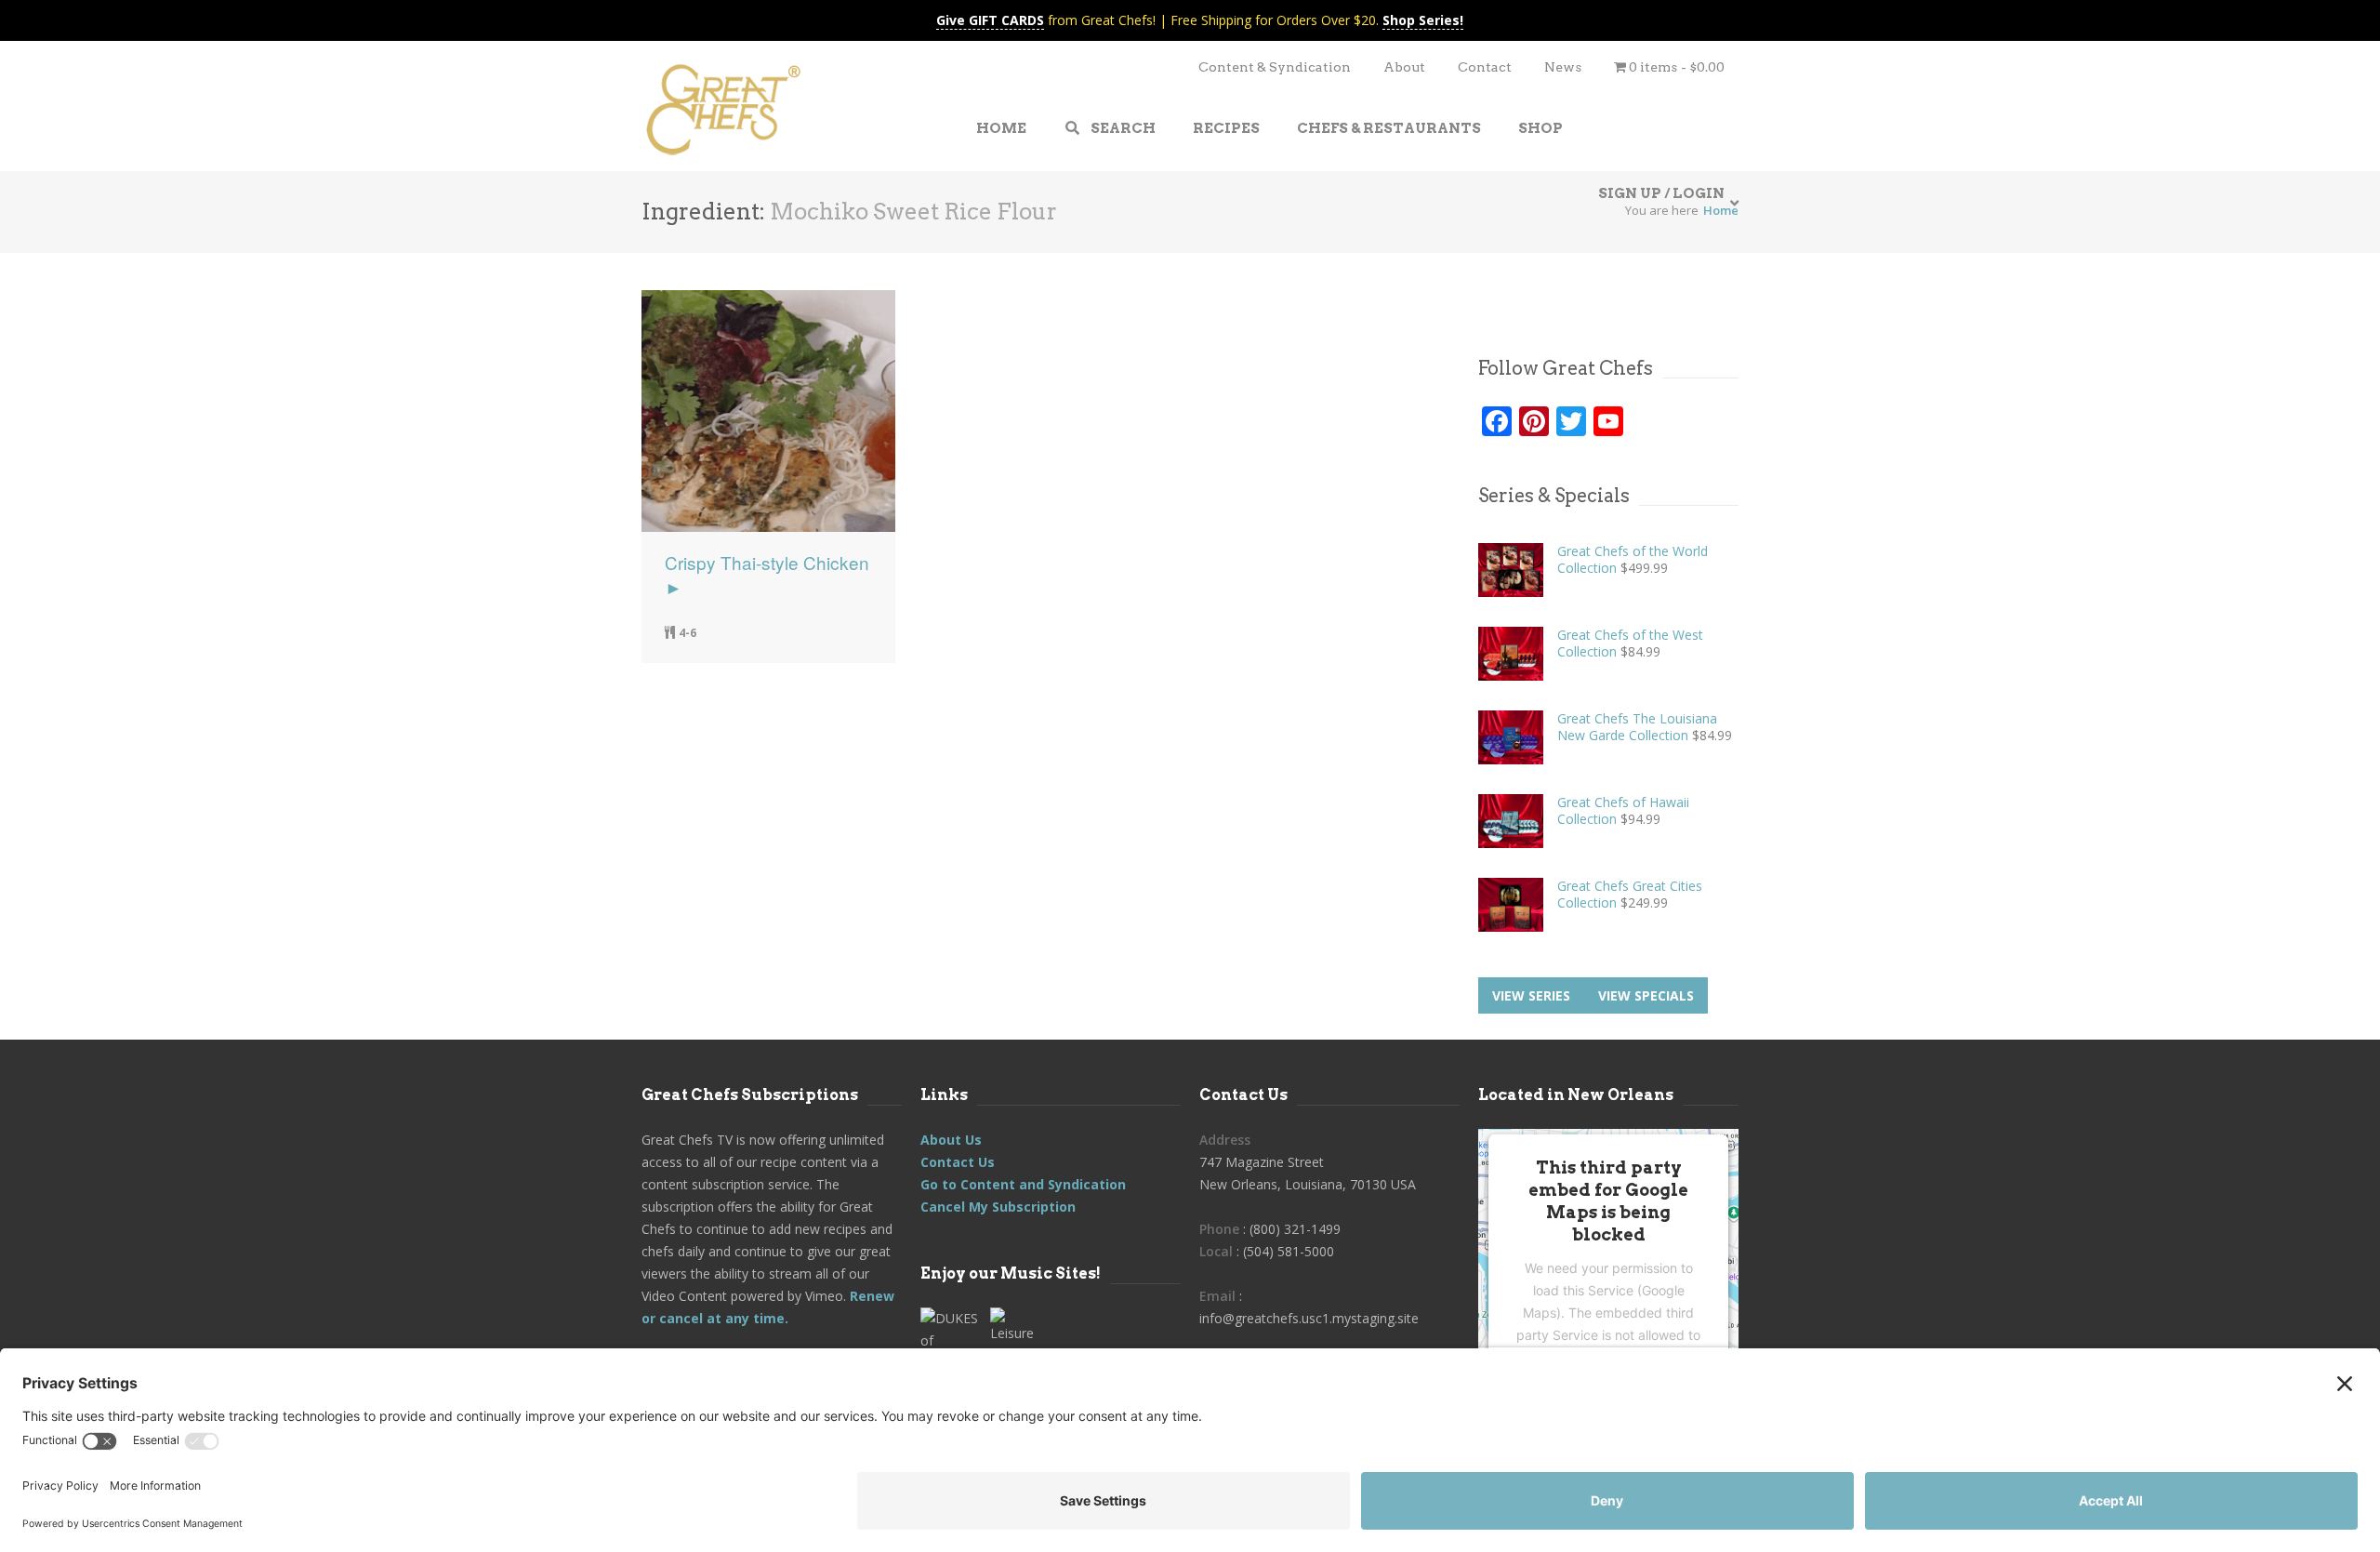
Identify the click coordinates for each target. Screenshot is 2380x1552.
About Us (951, 1140)
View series (1531, 995)
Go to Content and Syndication (1023, 1184)
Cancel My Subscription (998, 1207)
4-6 (688, 633)
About (1404, 67)
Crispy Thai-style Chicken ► (767, 575)
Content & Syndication (1275, 67)
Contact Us (958, 1162)
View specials (1646, 995)
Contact (1485, 67)
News (1563, 67)
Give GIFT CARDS (990, 20)
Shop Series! (1423, 20)
